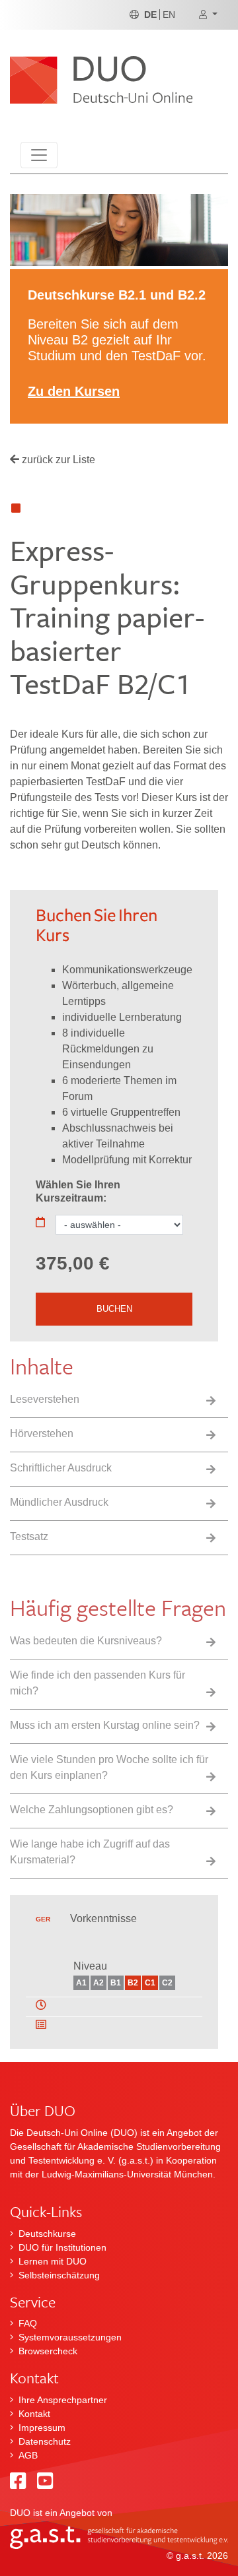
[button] (208, 15)
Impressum (42, 2428)
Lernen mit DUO (53, 2261)
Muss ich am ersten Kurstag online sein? (105, 1725)
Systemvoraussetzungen (70, 2337)
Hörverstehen (42, 1433)
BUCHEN (114, 1309)
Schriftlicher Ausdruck (61, 1468)
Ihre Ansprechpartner (63, 2400)
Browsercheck (48, 2351)
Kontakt (34, 2414)
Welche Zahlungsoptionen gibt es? (92, 1810)
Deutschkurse (47, 2234)
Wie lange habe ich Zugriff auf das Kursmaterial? (90, 1852)
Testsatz (29, 1536)
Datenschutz (45, 2441)
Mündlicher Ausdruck (59, 1502)
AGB (28, 2455)
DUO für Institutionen (62, 2247)
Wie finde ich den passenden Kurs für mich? (98, 1683)
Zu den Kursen (74, 391)
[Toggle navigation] (39, 155)
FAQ (28, 2323)
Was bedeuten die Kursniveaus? (86, 1641)
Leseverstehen (45, 1399)
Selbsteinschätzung (59, 2275)
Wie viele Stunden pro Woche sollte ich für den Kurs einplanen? (109, 1767)
